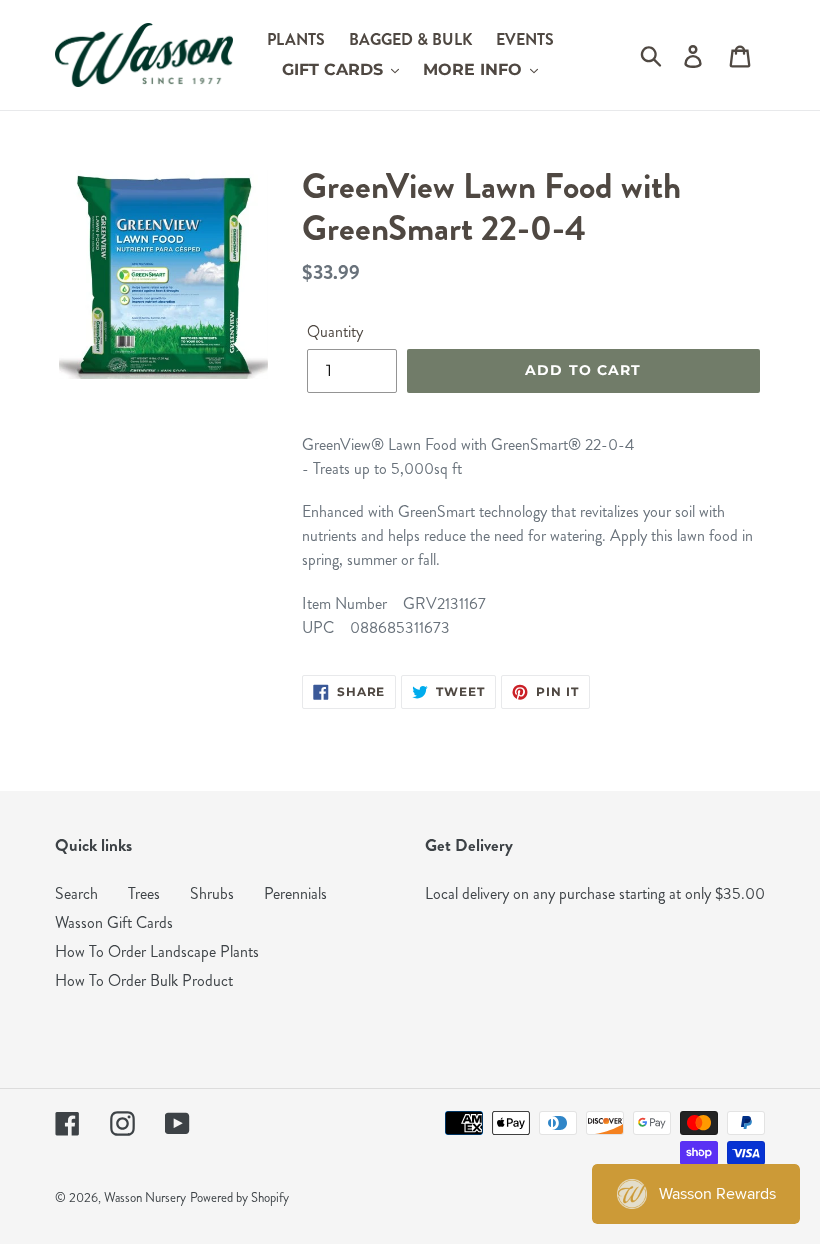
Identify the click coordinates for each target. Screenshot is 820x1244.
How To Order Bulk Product (144, 980)
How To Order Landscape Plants (157, 951)
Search (76, 893)
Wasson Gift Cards (114, 922)
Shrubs (212, 893)
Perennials (295, 893)
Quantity (335, 331)
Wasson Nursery (145, 1198)
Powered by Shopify (239, 1198)
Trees (144, 893)
